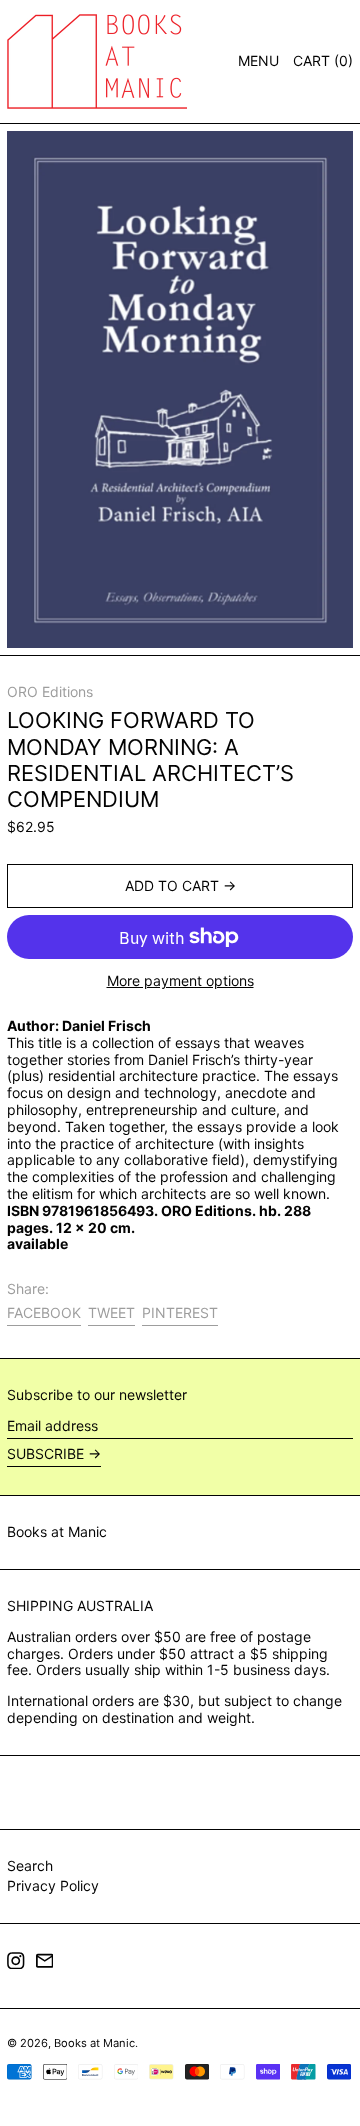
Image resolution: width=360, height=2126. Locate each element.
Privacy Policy (53, 1885)
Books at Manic (57, 1531)
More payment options (180, 981)
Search (30, 1865)
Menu (258, 60)
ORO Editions (50, 691)
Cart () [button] (323, 60)
